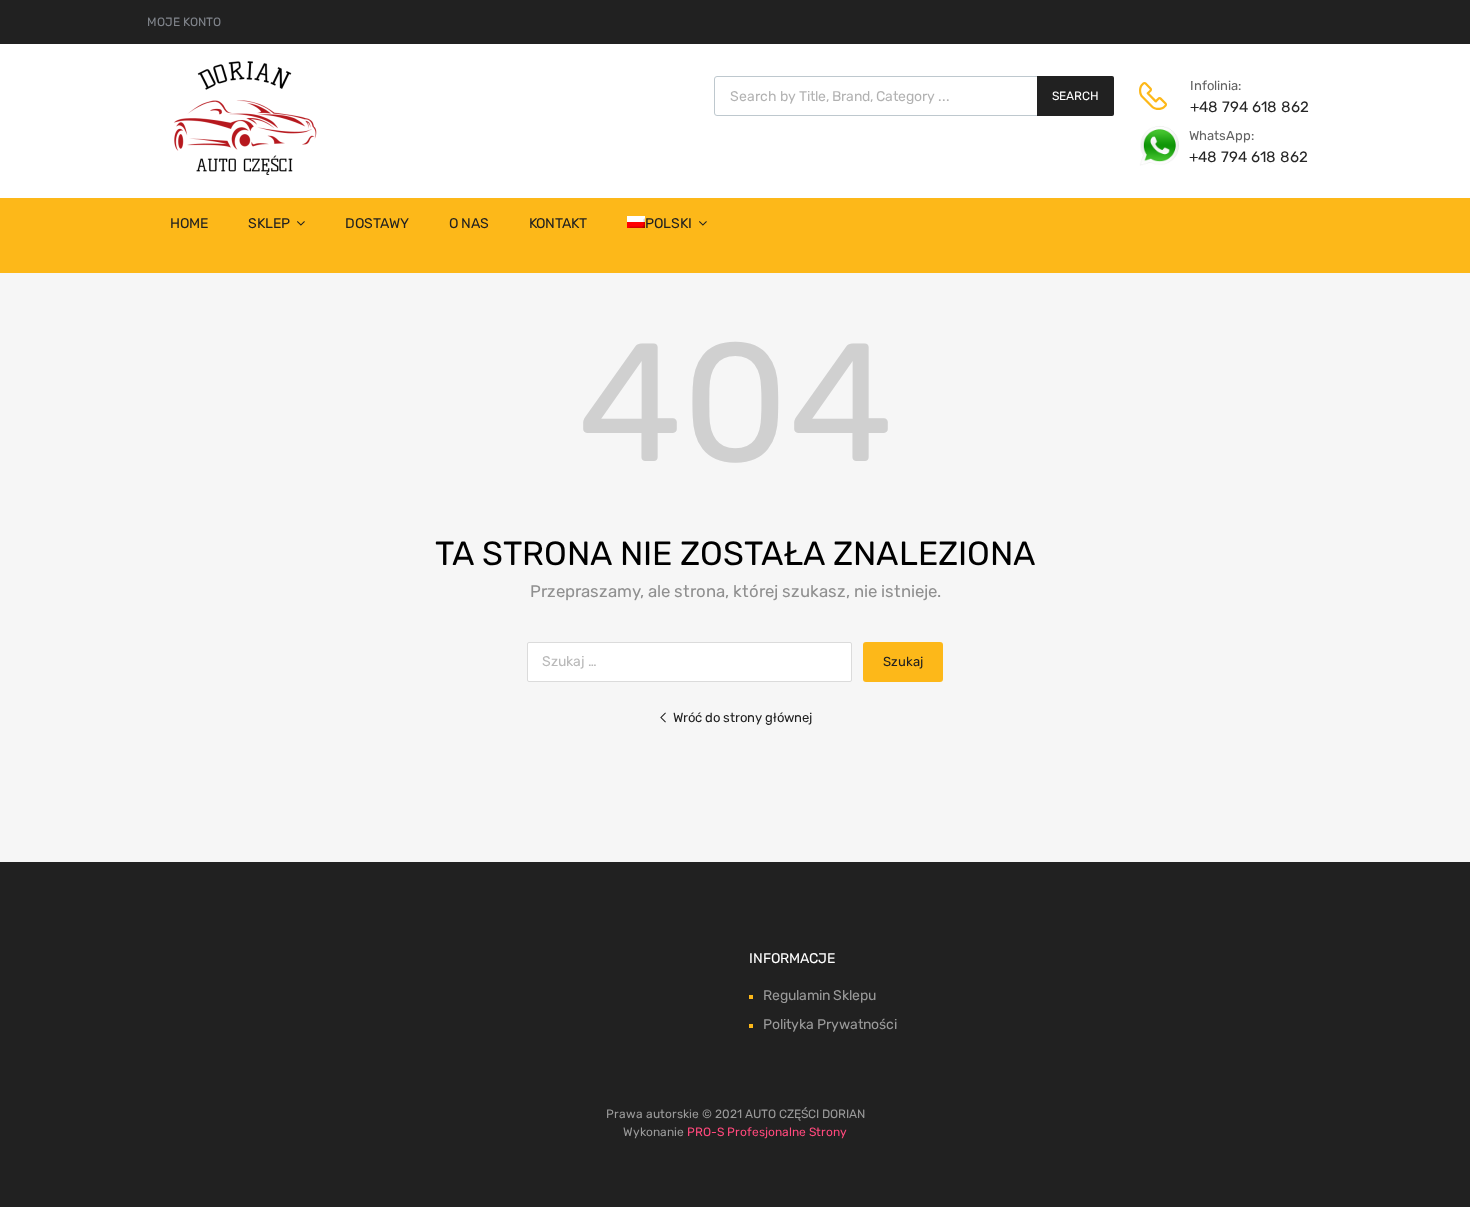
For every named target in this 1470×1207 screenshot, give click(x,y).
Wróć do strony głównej (742, 717)
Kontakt (558, 223)
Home (189, 223)
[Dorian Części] (245, 170)
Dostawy (377, 223)
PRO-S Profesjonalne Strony (767, 1132)
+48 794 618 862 (1239, 107)
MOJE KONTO (184, 22)
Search (1075, 96)
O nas (469, 223)
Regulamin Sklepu (819, 995)
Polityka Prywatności (830, 1024)
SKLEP (269, 223)
